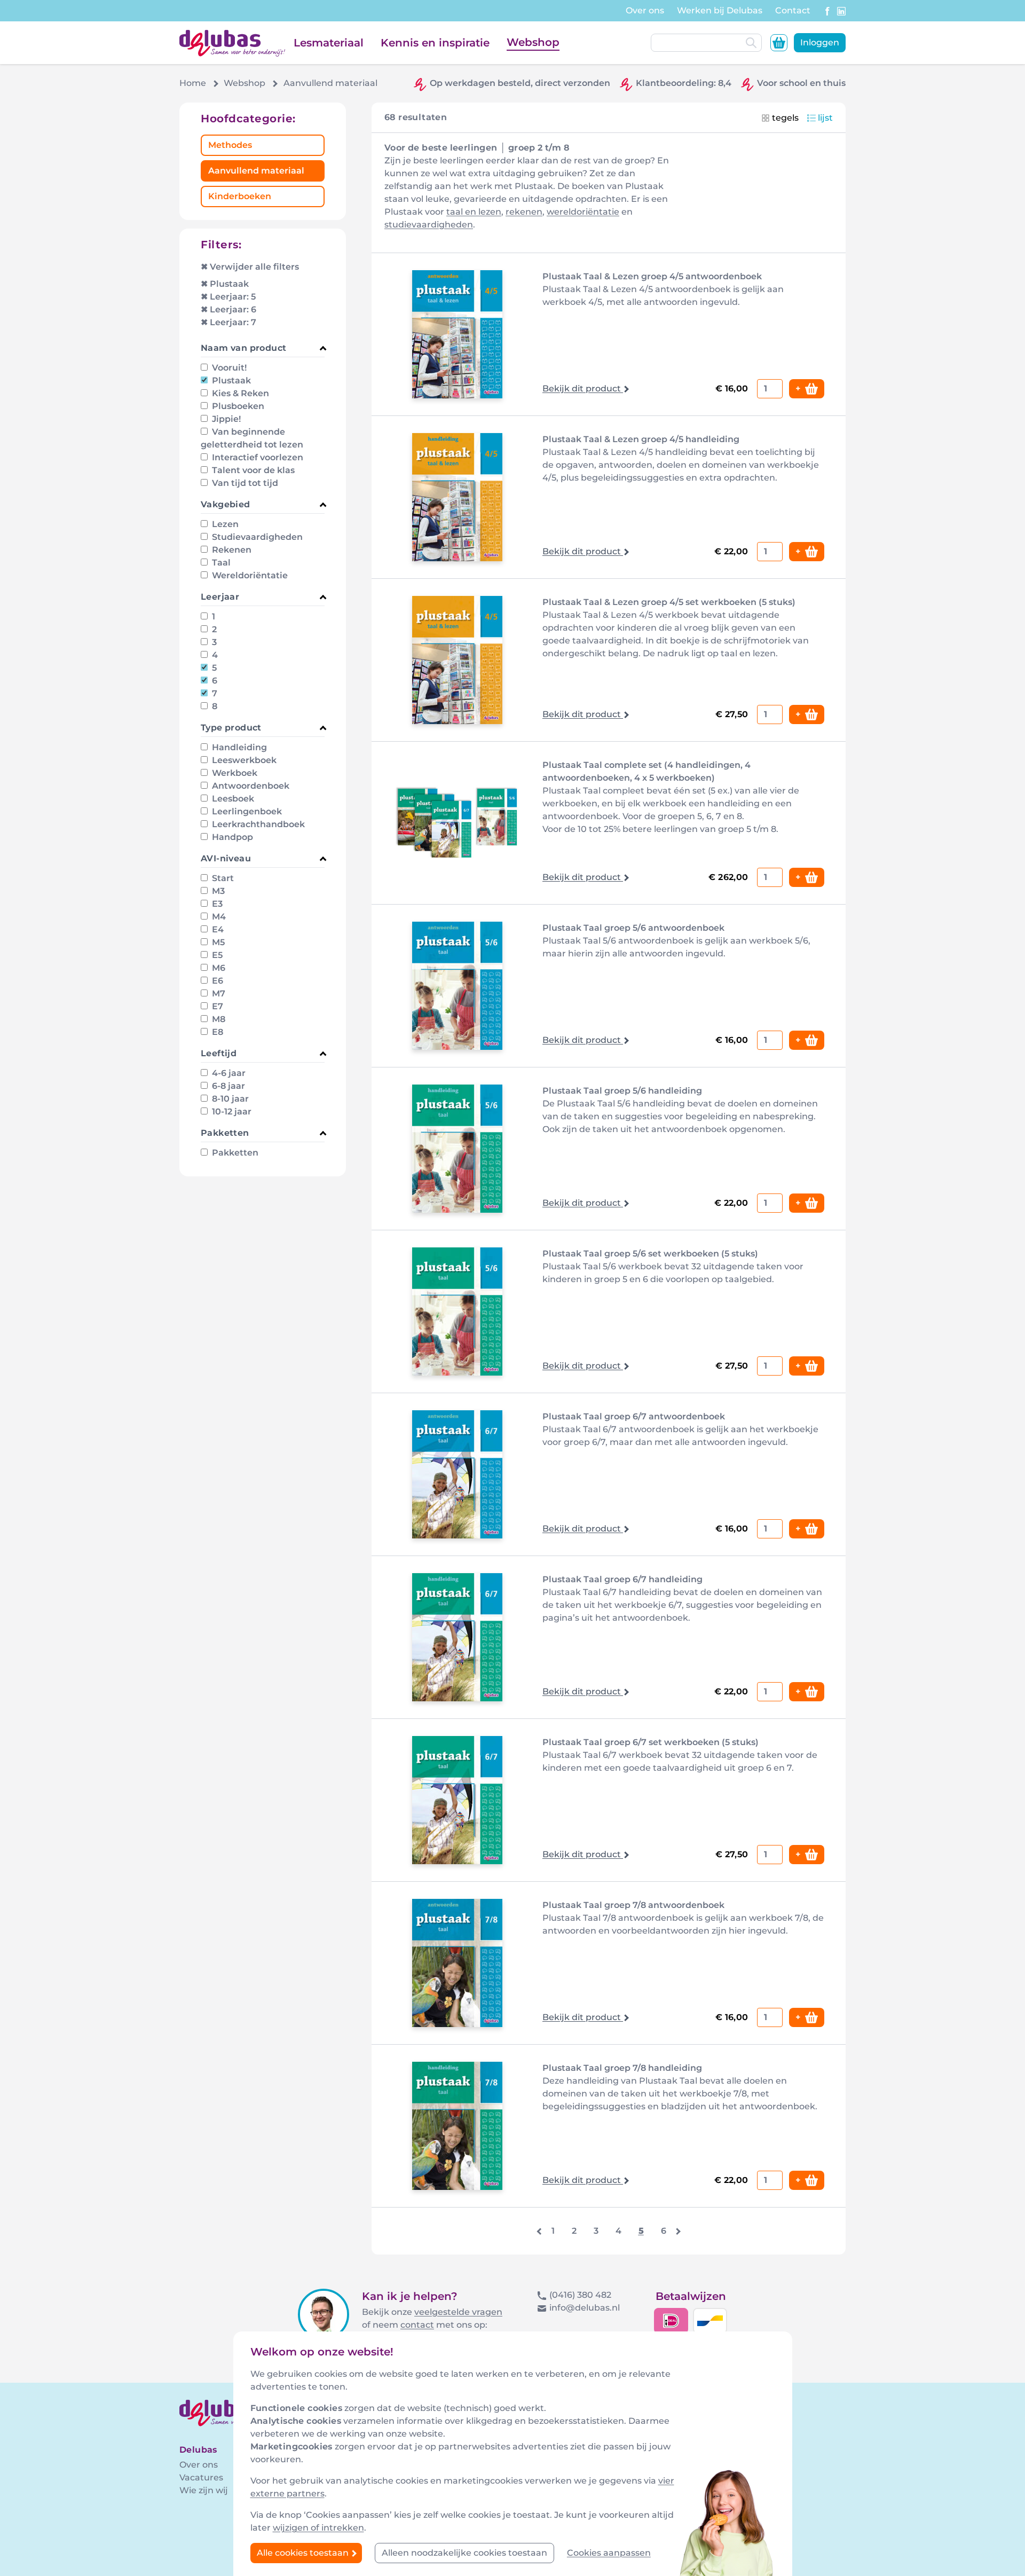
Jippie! (225, 419)
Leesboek (232, 799)
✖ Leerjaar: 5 (228, 297)
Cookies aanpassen (609, 2553)
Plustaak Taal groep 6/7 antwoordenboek (634, 1416)
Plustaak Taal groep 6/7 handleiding (622, 1579)
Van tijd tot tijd (244, 483)
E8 (216, 1032)
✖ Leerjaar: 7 (228, 322)
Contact (793, 10)
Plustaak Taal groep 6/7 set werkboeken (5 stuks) (651, 1742)
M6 (218, 968)
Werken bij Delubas (720, 10)
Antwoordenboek (250, 786)
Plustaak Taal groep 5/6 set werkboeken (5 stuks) (650, 1254)
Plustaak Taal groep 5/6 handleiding (622, 1091)
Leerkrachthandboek (257, 824)
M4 (218, 917)
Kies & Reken (239, 393)
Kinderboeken (240, 196)
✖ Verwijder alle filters (250, 267)
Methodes (230, 145)
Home (193, 83)
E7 (216, 1006)
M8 (218, 1019)
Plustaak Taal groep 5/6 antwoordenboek (633, 928)
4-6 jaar (228, 1073)
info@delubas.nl (585, 2308)
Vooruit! (228, 368)
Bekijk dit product (583, 388)
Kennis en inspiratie (435, 43)
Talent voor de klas (252, 470)
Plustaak (230, 380)
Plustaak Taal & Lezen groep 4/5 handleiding (641, 439)
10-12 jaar (231, 1112)
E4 (217, 929)
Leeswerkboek (243, 760)
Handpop (231, 837)
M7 (218, 994)
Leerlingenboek (246, 811)
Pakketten (234, 1153)
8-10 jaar (229, 1099)
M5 (217, 942)
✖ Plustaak (225, 284)
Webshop (533, 42)
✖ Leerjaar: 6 (228, 309)
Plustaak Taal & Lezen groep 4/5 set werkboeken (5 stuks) (669, 602)
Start (222, 878)
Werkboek (234, 773)
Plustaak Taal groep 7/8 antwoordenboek (633, 1905)
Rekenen (231, 550)
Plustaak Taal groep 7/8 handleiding (622, 2068)
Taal (220, 563)
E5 (216, 955)
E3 (216, 904)
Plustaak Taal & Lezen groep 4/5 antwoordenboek (652, 276)
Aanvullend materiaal (256, 171)
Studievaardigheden (256, 537)
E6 (216, 981)
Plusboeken (237, 406)
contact (417, 2325)
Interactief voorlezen (257, 457)
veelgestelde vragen (458, 2312)
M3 (217, 891)
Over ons (645, 10)
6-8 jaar (227, 1086)
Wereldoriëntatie (249, 575)
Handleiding (238, 747)
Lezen (224, 524)
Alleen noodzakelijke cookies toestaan (464, 2553)
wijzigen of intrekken (318, 2528)
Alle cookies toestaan (304, 2553)
